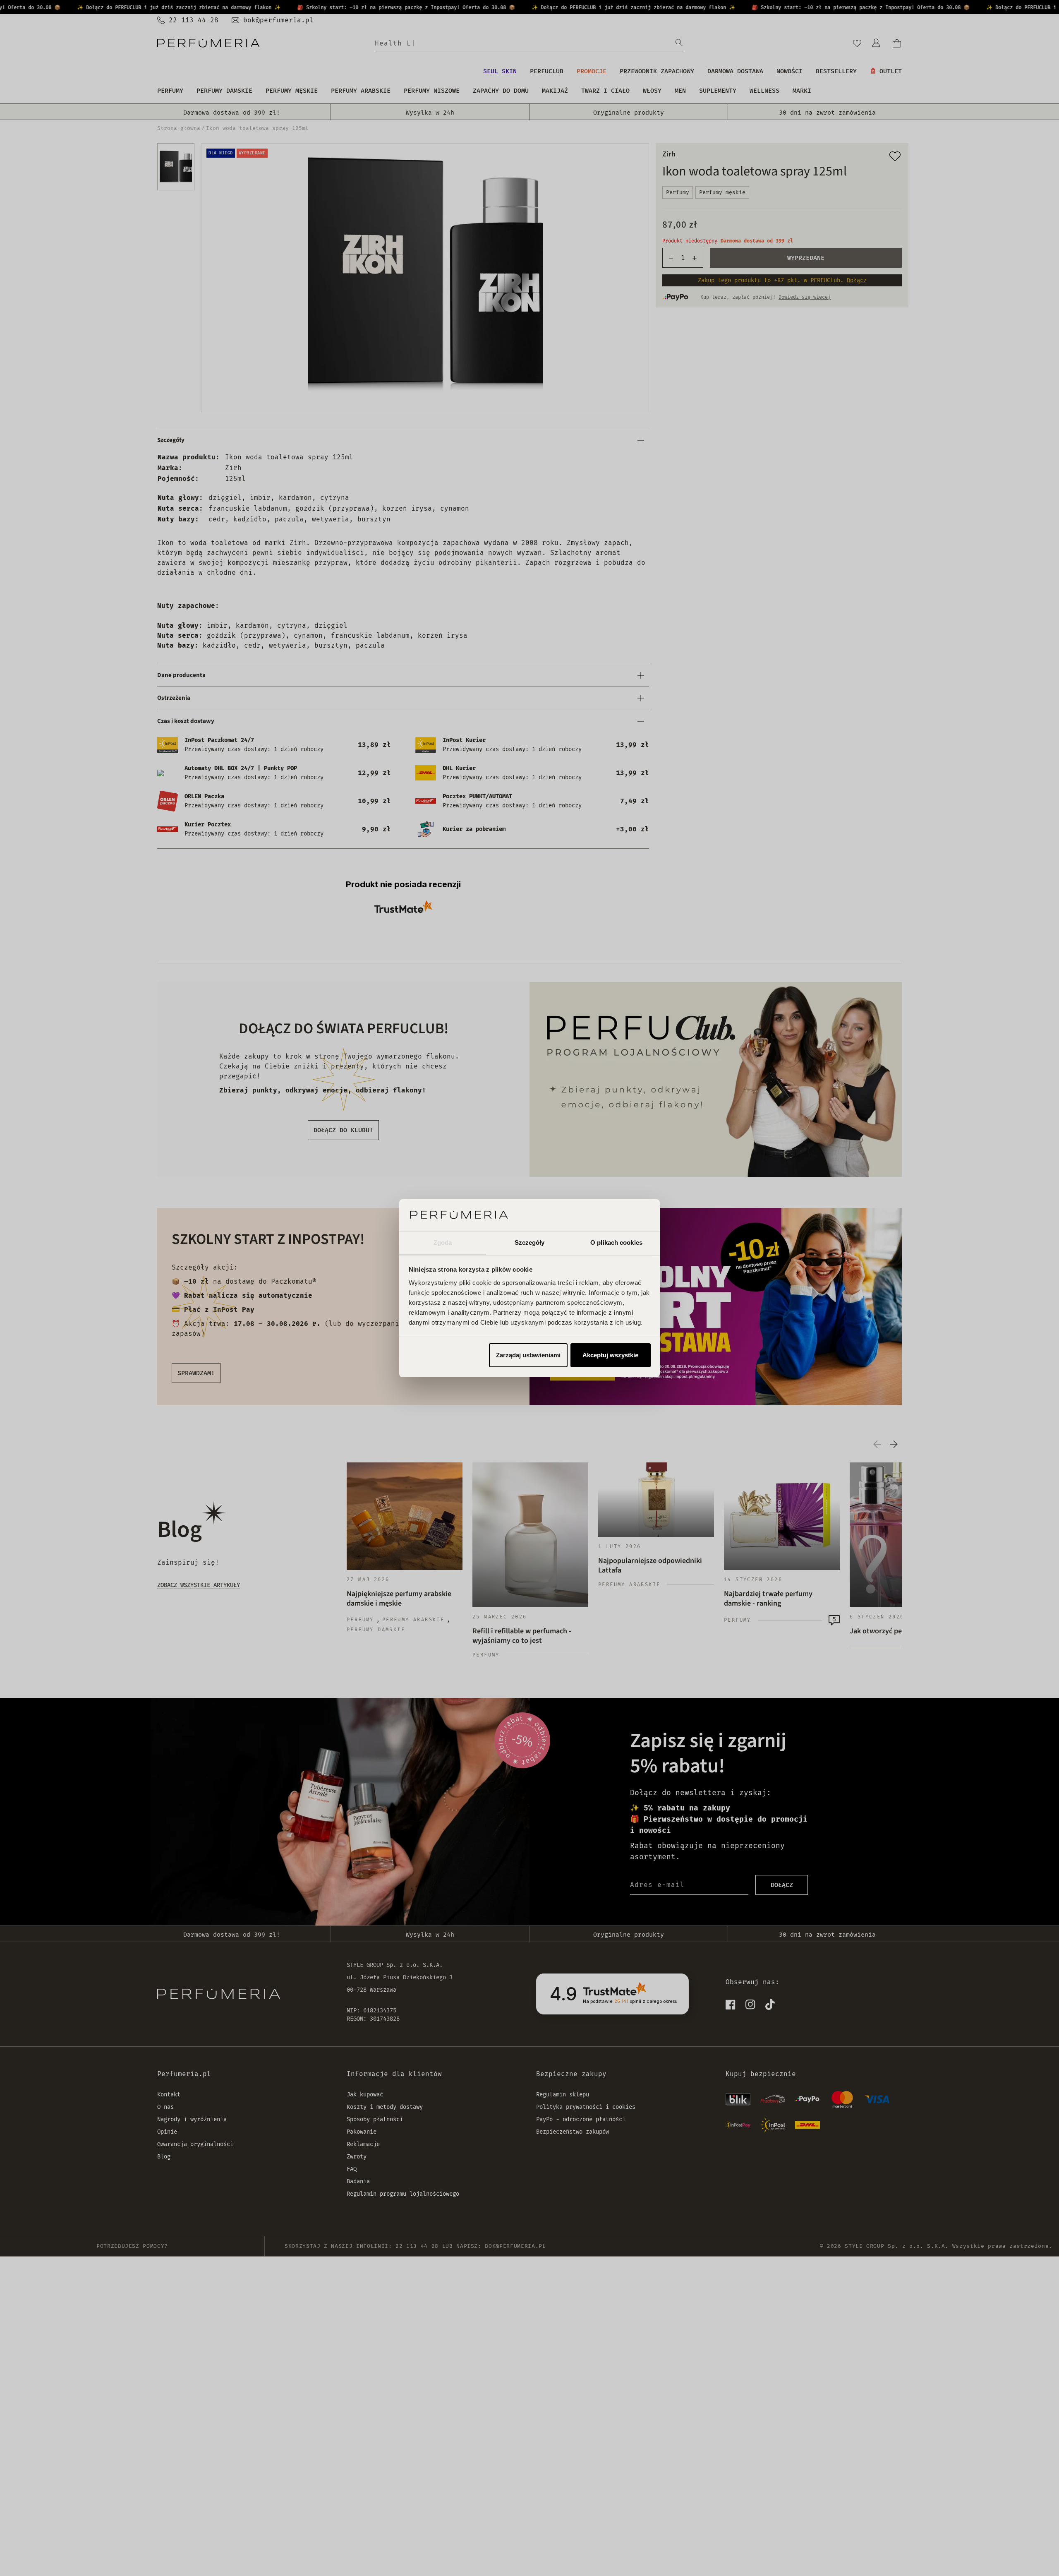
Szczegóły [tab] (530, 1242)
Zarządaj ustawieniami (528, 1355)
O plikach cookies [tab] (616, 1242)
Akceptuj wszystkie (610, 1355)
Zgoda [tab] (443, 1242)
